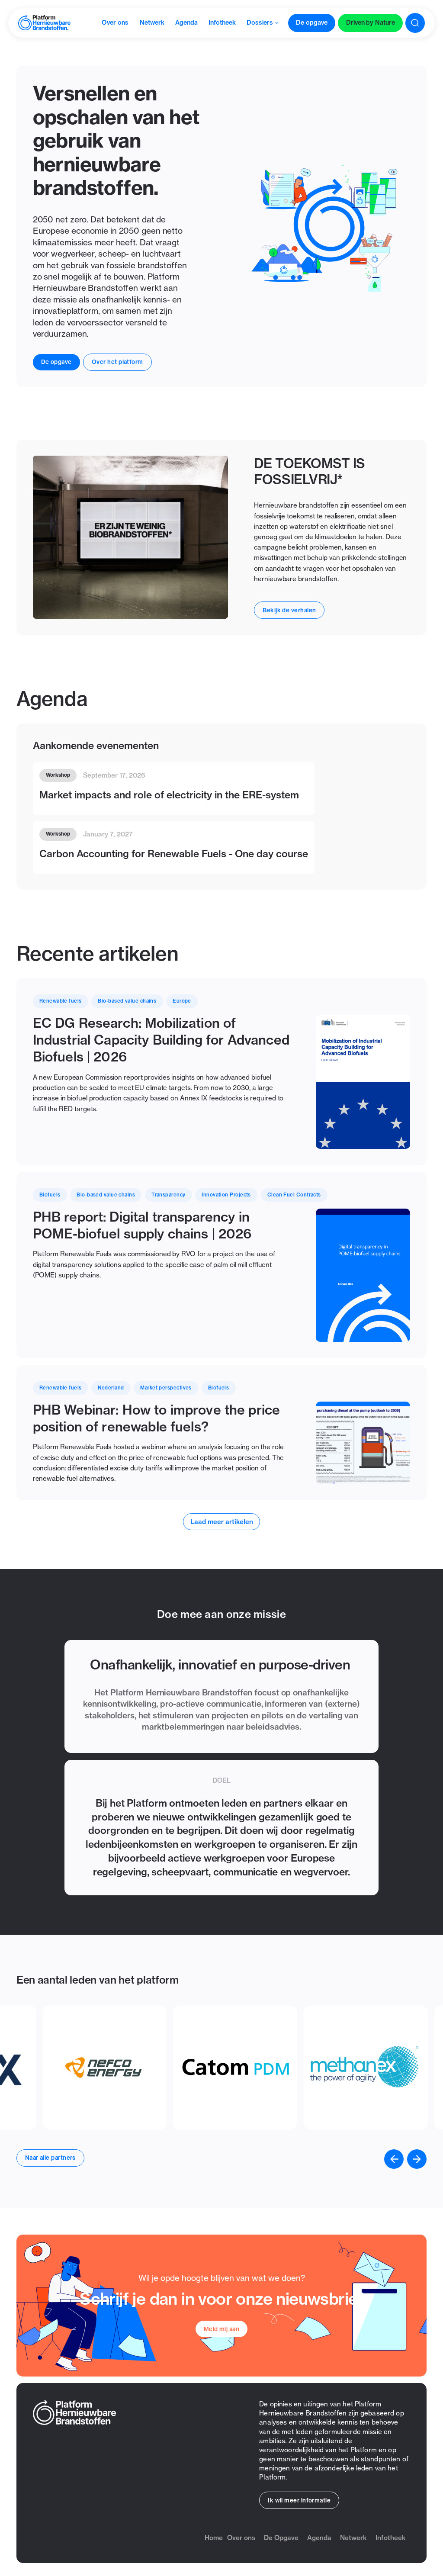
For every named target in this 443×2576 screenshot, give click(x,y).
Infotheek (391, 2538)
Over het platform (117, 362)
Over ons (241, 2538)
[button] (394, 2159)
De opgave (56, 362)
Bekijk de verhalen (289, 610)
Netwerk (353, 2538)
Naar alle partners (50, 2158)
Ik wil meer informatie (299, 2500)
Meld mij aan (221, 2329)
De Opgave (281, 2538)
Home (214, 2538)
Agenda (319, 2538)
